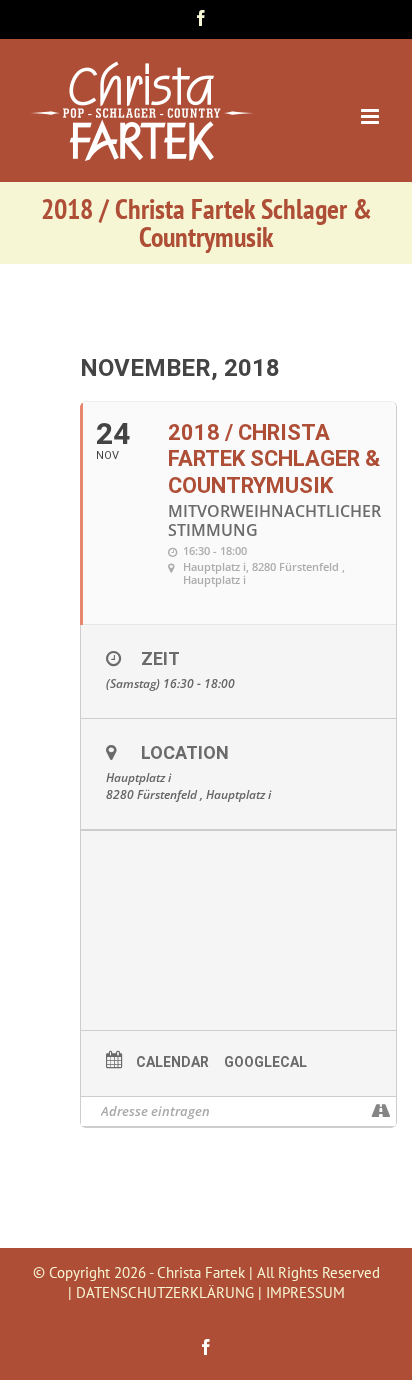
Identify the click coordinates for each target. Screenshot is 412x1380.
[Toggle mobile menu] (371, 116)
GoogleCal (265, 1062)
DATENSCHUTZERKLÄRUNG (165, 1292)
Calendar (172, 1062)
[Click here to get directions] (380, 1111)
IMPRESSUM (305, 1292)
